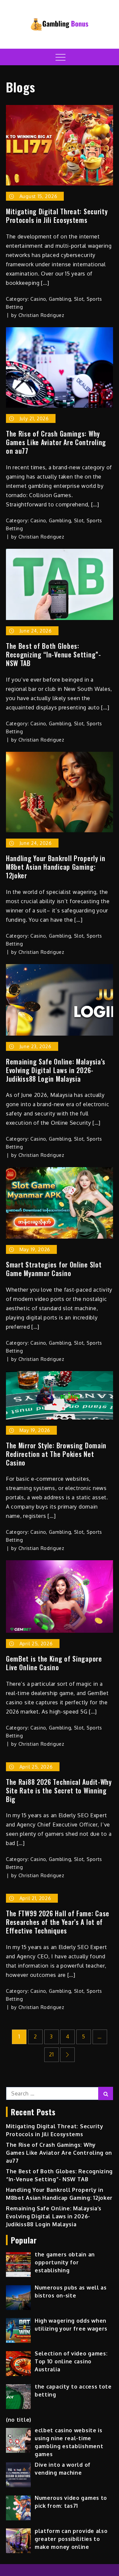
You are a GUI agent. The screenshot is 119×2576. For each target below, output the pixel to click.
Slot (79, 299)
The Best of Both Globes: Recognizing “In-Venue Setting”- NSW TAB (54, 654)
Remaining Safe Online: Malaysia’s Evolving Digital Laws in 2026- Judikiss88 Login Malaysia (56, 1070)
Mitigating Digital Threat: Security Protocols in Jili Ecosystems (57, 216)
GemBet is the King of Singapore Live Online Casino (54, 1663)
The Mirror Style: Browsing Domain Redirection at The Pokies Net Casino (56, 1454)
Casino (38, 299)
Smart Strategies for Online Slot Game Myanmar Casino (54, 1269)
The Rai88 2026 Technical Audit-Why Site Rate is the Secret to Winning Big (59, 1790)
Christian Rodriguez (41, 315)
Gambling (60, 299)
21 (51, 2054)
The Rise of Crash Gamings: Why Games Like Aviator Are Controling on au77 (56, 442)
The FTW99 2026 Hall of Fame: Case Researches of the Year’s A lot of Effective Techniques (58, 1922)
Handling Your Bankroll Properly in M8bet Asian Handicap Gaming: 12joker (56, 867)
